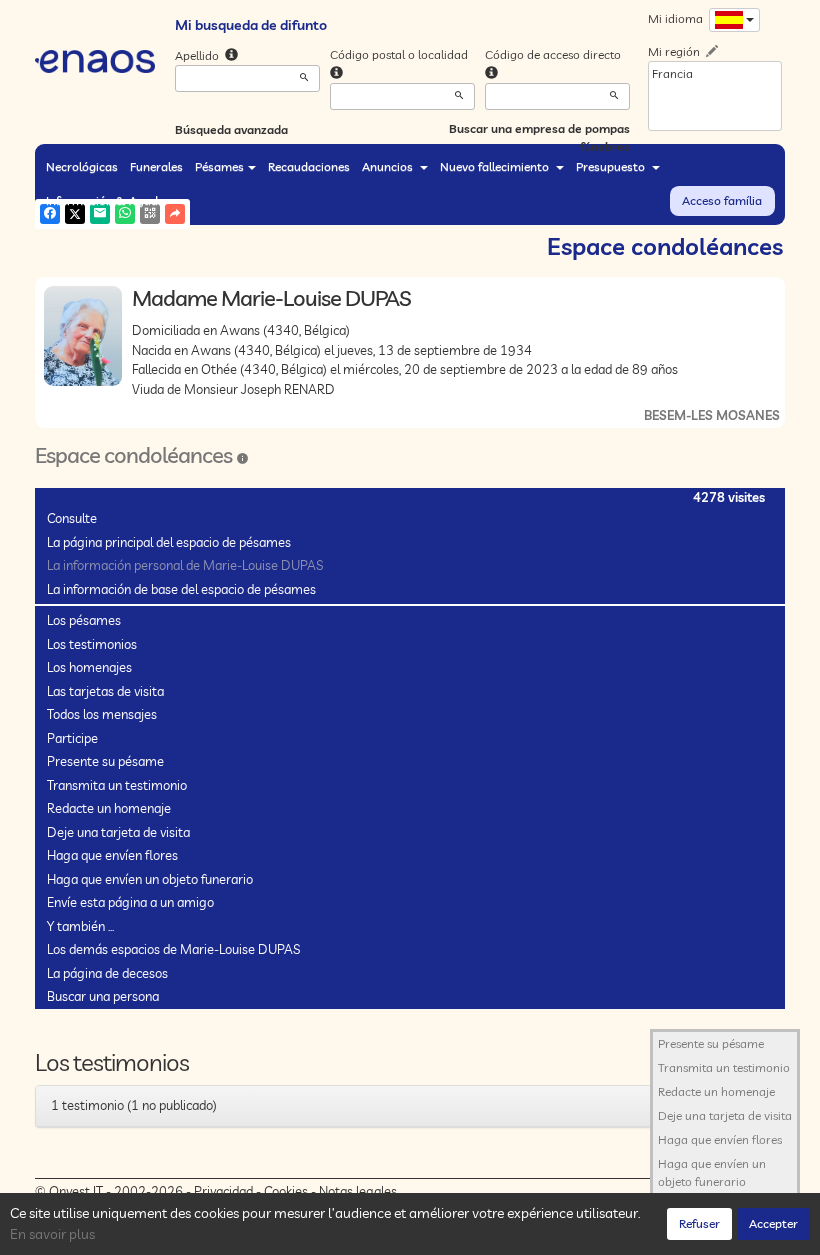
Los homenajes (89, 667)
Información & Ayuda (105, 200)
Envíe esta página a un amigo (130, 902)
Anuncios (389, 166)
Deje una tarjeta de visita (118, 832)
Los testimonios (92, 644)
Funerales (156, 166)
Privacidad (223, 1191)
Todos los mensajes (102, 714)
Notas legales (358, 1191)
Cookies (286, 1191)
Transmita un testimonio (117, 785)
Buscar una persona (103, 996)
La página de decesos (107, 973)
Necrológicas (82, 166)
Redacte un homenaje (109, 808)
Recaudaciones (309, 166)
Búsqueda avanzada (231, 129)
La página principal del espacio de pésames (169, 542)
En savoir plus (52, 1234)
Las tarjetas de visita (105, 691)
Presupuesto (612, 166)
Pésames (219, 166)
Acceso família (722, 200)
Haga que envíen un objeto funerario (150, 879)
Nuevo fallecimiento (496, 166)
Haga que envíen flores (112, 855)
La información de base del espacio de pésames (181, 589)
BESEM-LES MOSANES (712, 415)
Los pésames (84, 620)
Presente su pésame (105, 761)
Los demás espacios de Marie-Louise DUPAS (173, 949)
